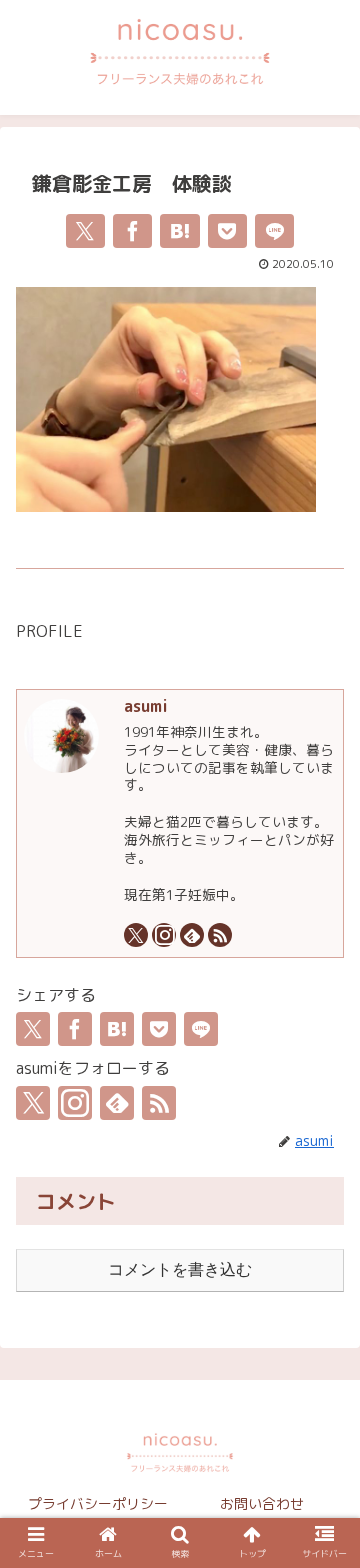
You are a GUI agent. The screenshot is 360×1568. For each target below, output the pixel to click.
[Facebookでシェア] (132, 231)
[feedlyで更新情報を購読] (192, 935)
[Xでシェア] (85, 231)
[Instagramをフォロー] (164, 935)
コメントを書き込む (180, 1269)
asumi (146, 706)
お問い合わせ (262, 1503)
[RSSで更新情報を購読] (220, 935)
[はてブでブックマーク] (179, 231)
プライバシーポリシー (98, 1503)
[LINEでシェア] (274, 231)
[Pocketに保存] (227, 231)
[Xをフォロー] (136, 935)
